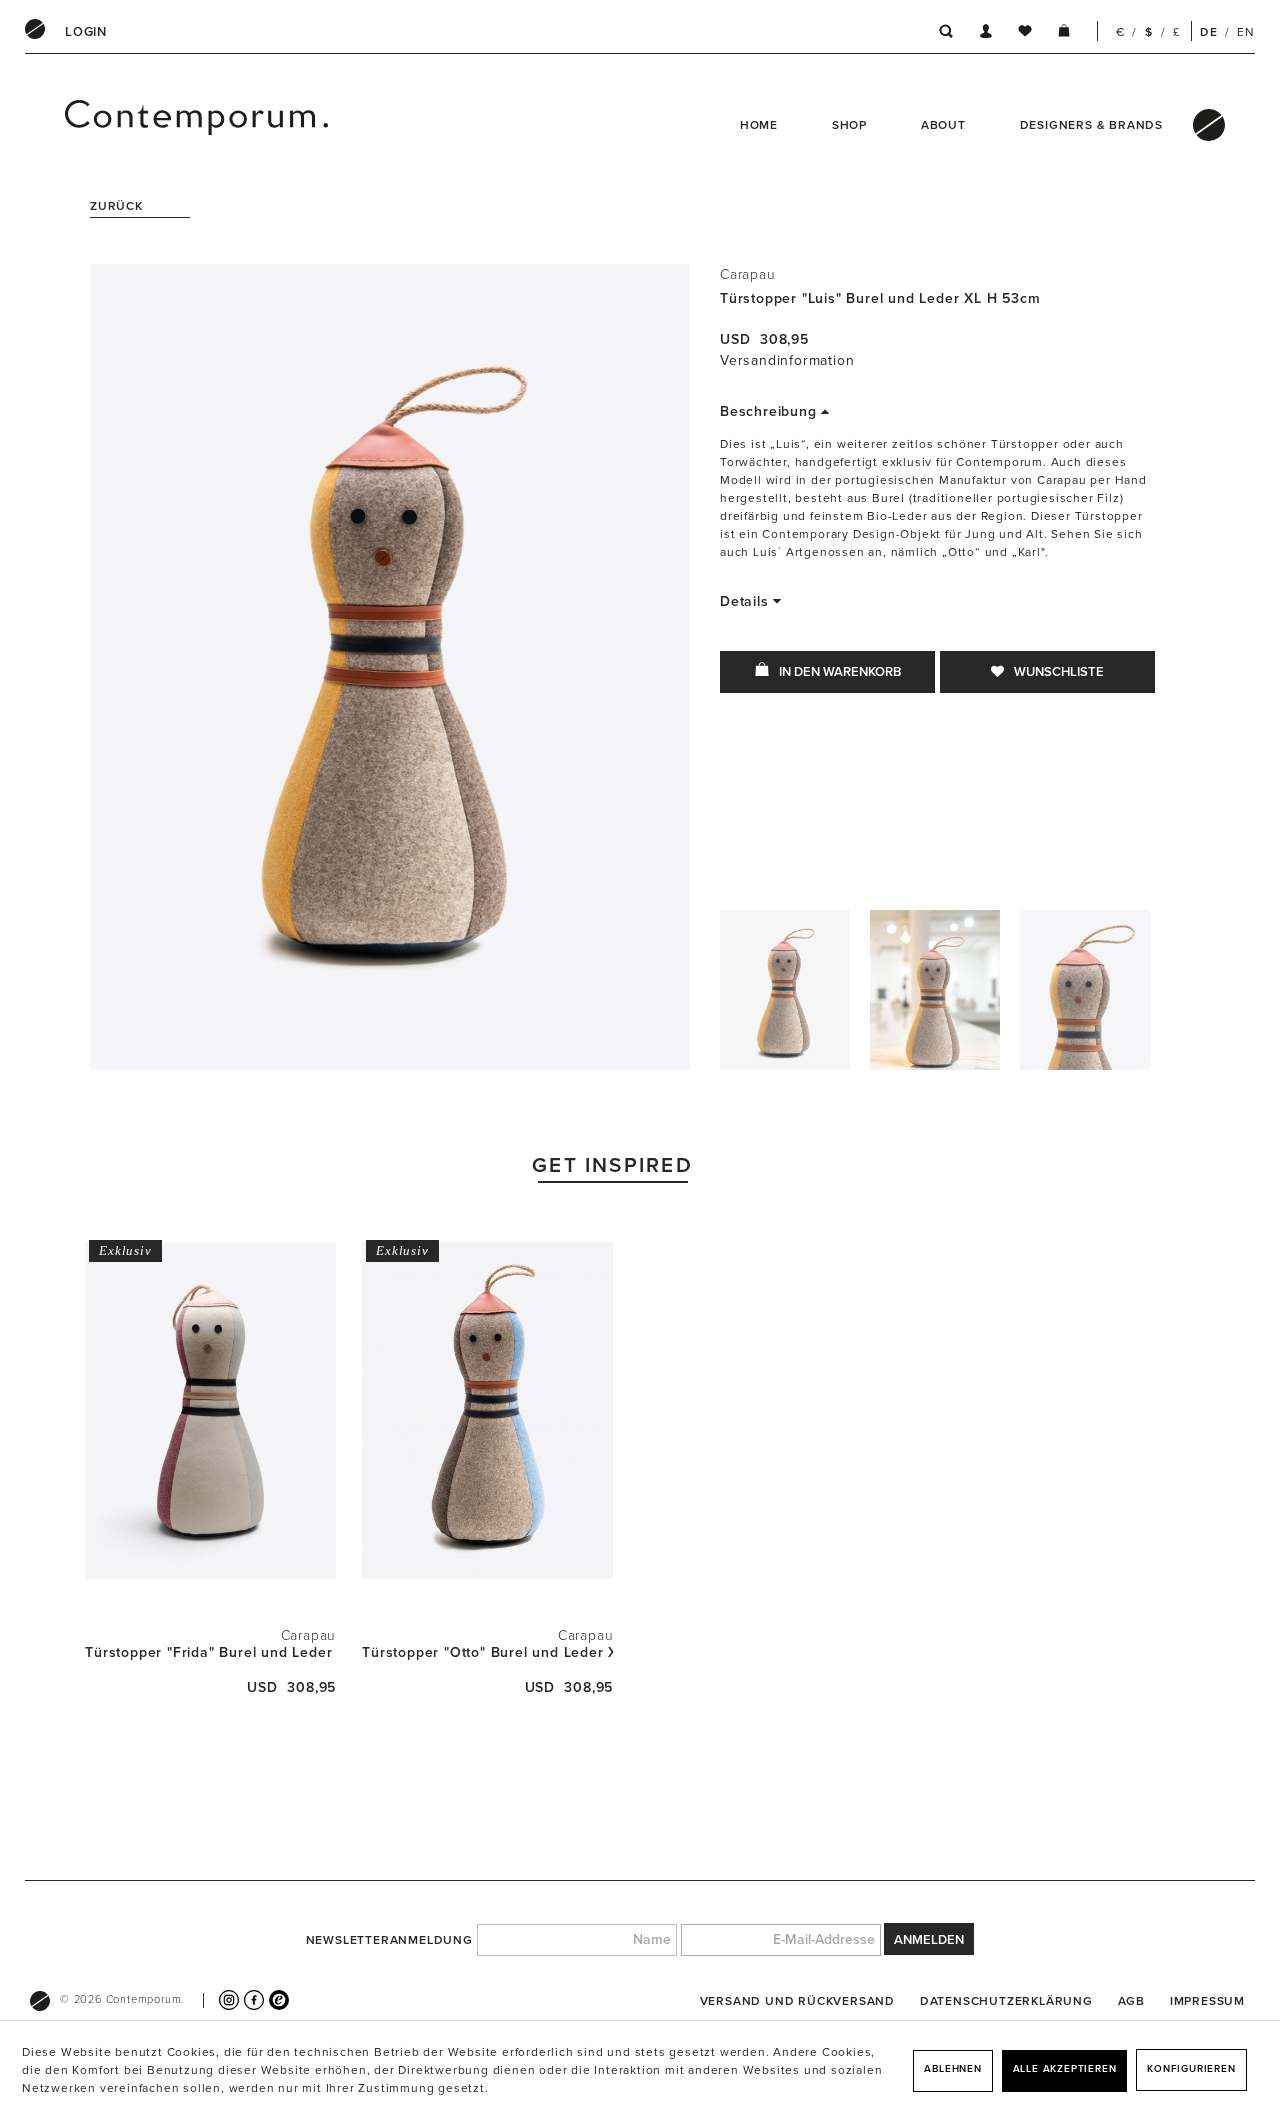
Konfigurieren (1191, 2069)
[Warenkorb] (1064, 34)
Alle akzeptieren (1065, 2069)
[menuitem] (86, 32)
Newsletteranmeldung (389, 1940)
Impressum (1207, 2001)
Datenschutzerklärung (1006, 2001)
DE (1209, 32)
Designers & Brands (1091, 125)
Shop (849, 125)
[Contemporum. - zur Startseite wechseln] (118, 125)
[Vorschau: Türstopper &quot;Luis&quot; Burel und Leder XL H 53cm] (785, 995)
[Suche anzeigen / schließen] (940, 34)
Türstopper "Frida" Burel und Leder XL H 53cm (210, 1652)
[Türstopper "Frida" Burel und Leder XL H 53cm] (210, 1410)
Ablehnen (952, 2069)
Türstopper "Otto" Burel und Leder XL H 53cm (487, 1652)
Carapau (748, 274)
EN (1246, 32)
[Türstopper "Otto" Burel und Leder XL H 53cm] (487, 1410)
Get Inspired (612, 1165)
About (943, 125)
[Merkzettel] (1025, 34)
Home (759, 125)
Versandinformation (787, 360)
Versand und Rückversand (797, 2001)
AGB (1131, 2001)
